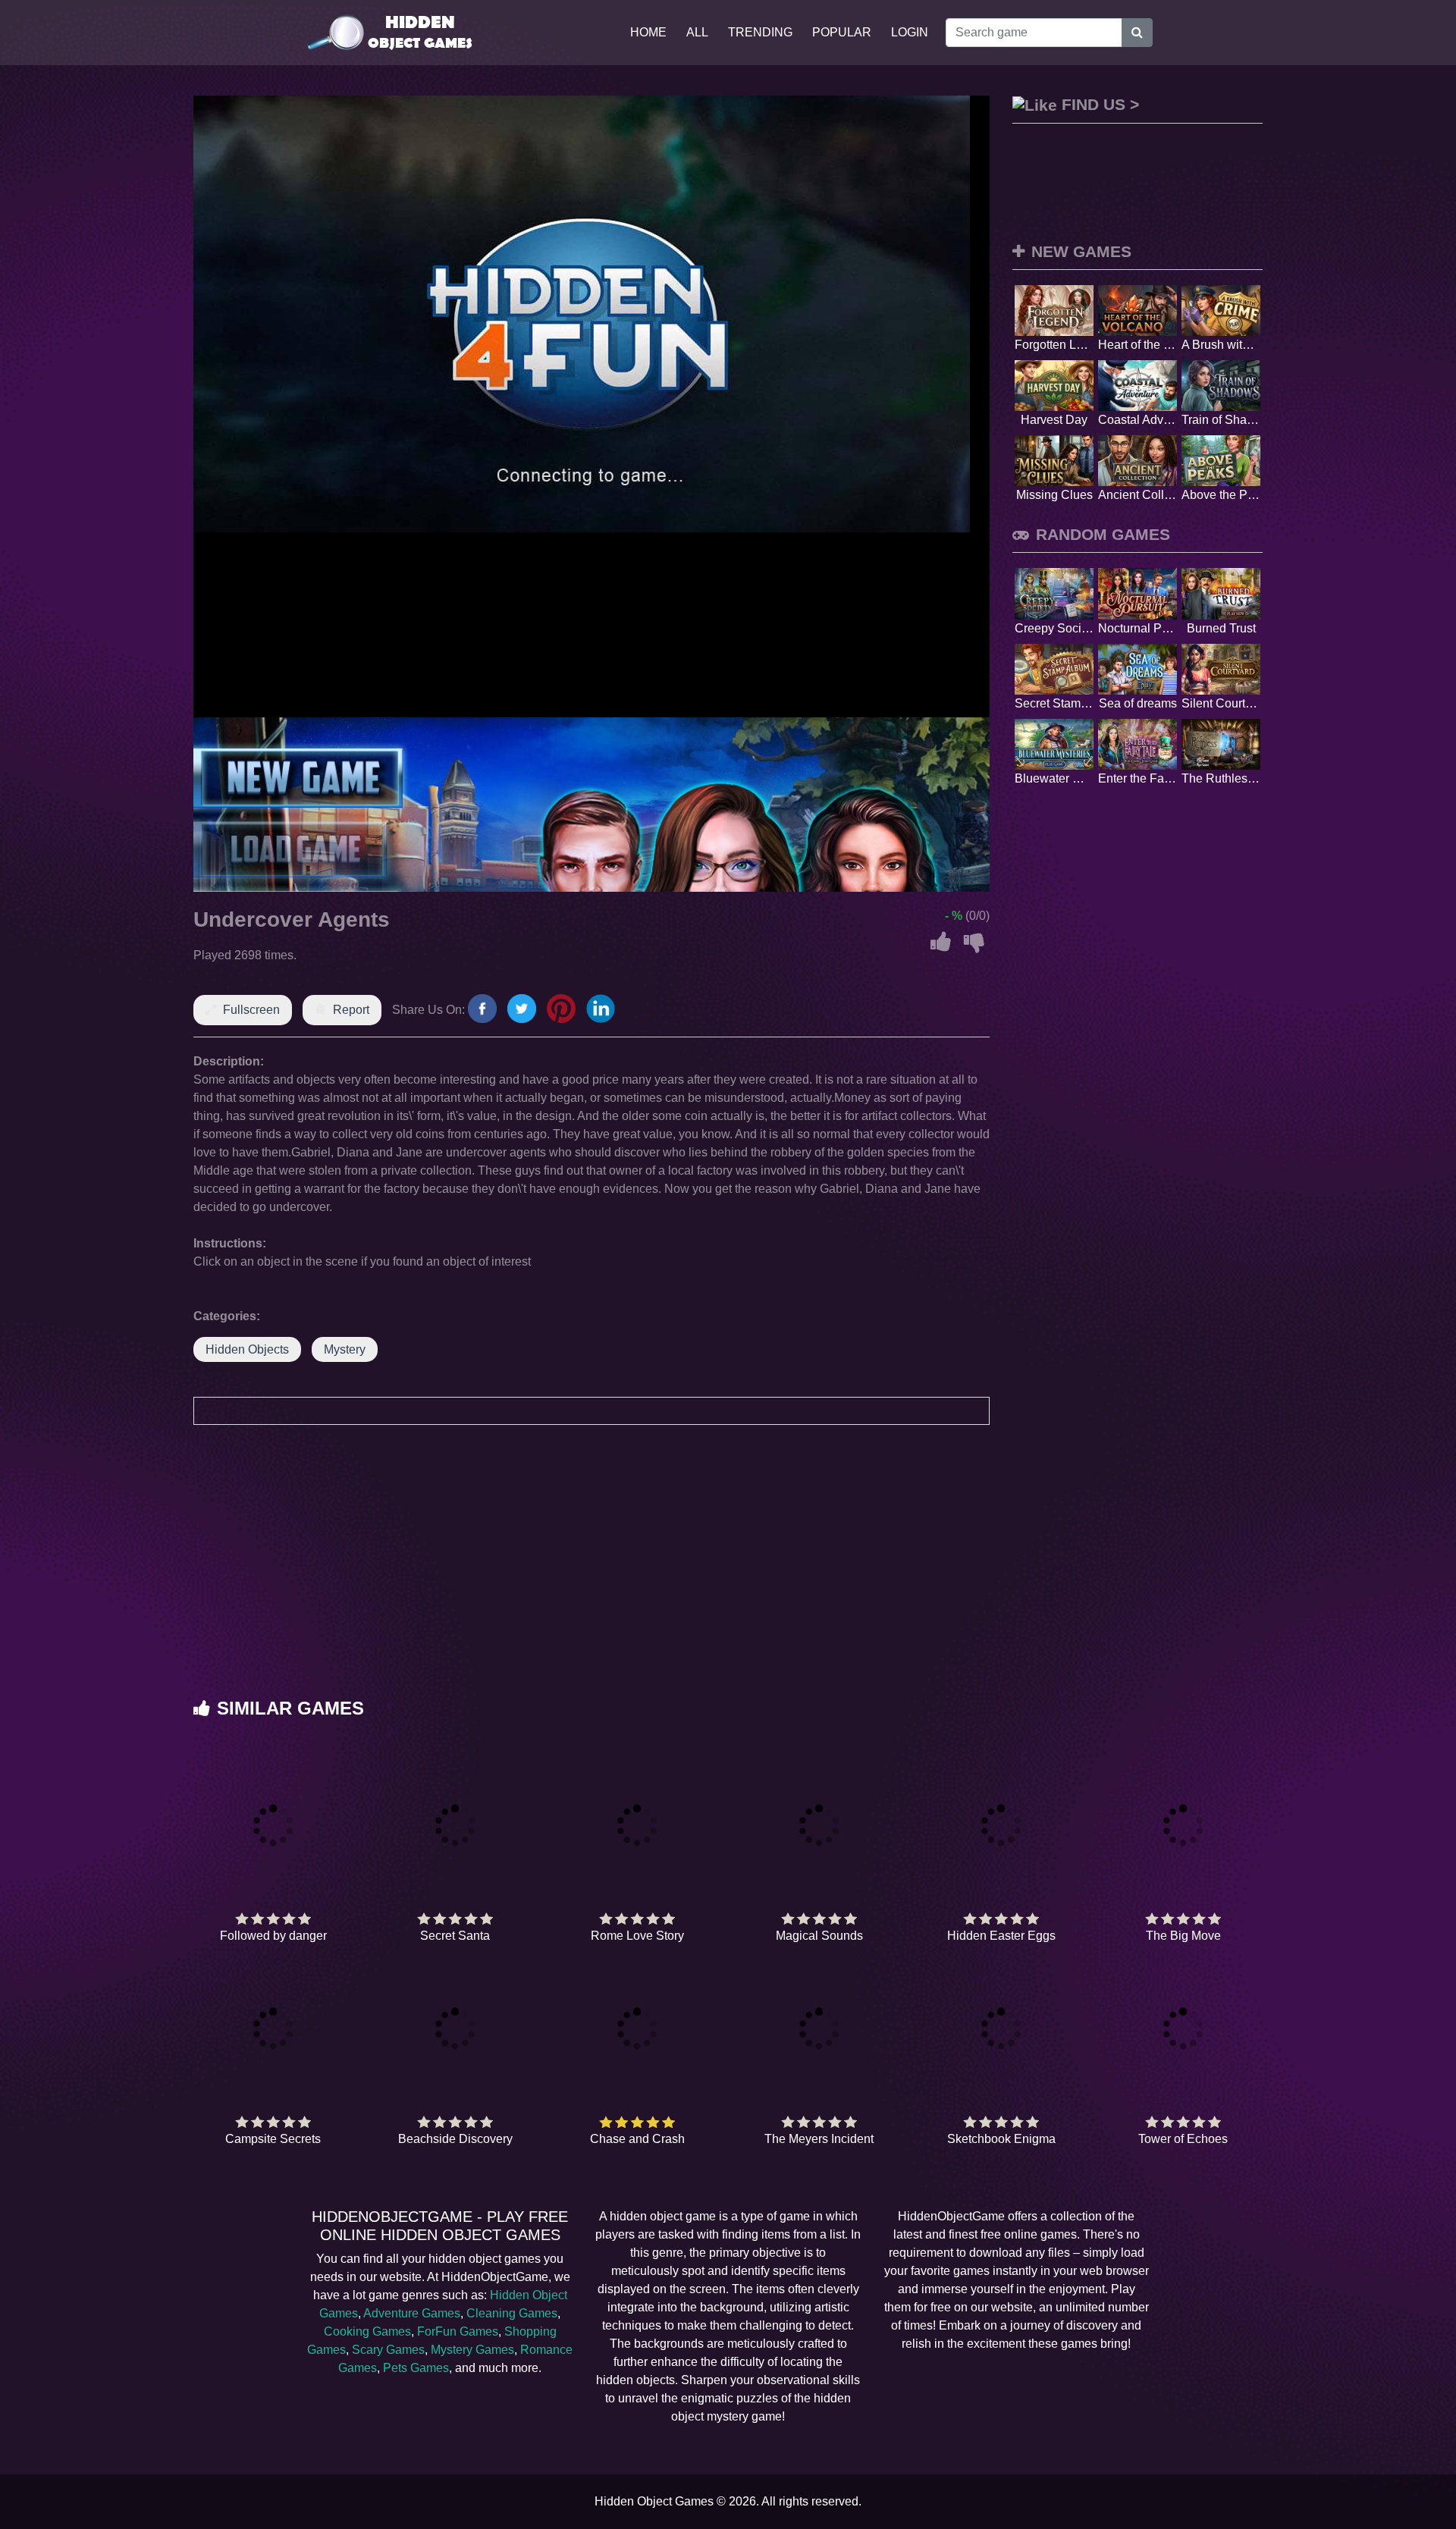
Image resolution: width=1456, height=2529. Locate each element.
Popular (842, 32)
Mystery (345, 1349)
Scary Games (388, 2350)
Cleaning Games (512, 2313)
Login (910, 32)
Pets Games (416, 2368)
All (697, 32)
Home (648, 32)
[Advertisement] (728, 1577)
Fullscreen (251, 1010)
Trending (760, 32)
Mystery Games (472, 2350)
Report (351, 1010)
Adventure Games (412, 2313)
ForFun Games (458, 2331)
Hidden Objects (247, 1349)
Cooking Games (367, 2331)
